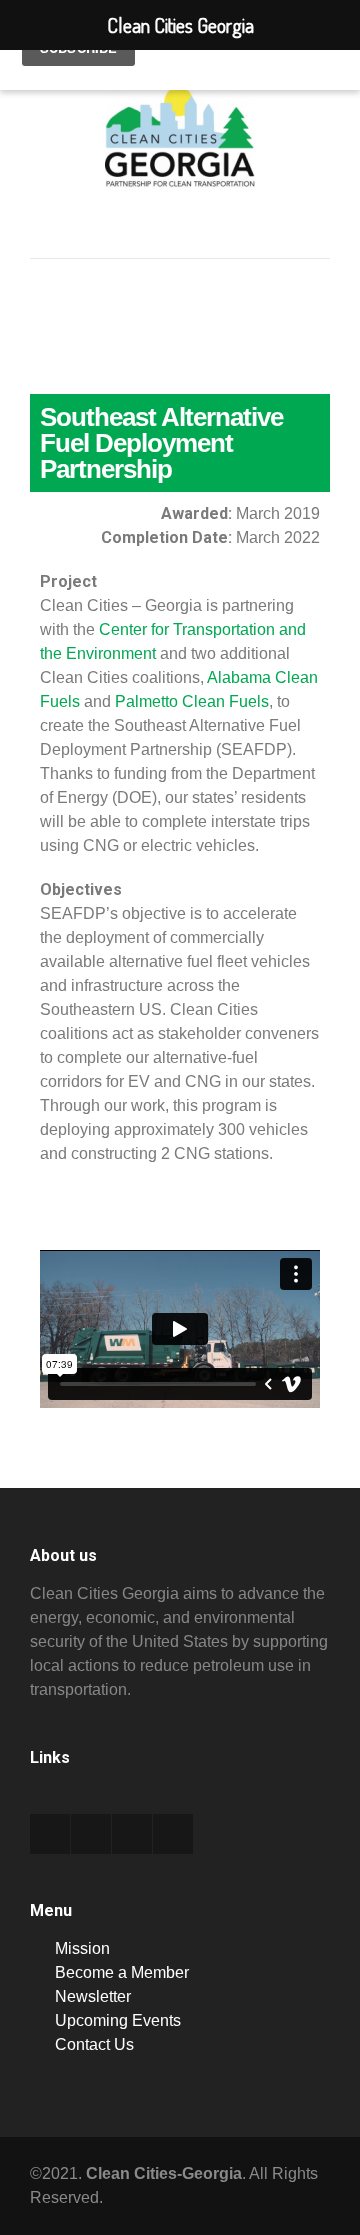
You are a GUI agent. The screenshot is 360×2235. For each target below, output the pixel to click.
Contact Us (94, 2044)
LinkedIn (132, 1834)
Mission (82, 1948)
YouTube (173, 1834)
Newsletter (93, 1996)
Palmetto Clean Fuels (192, 701)
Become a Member (122, 1972)
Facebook (91, 1834)
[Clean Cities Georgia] (180, 169)
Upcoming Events (118, 2020)
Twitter (50, 1834)
